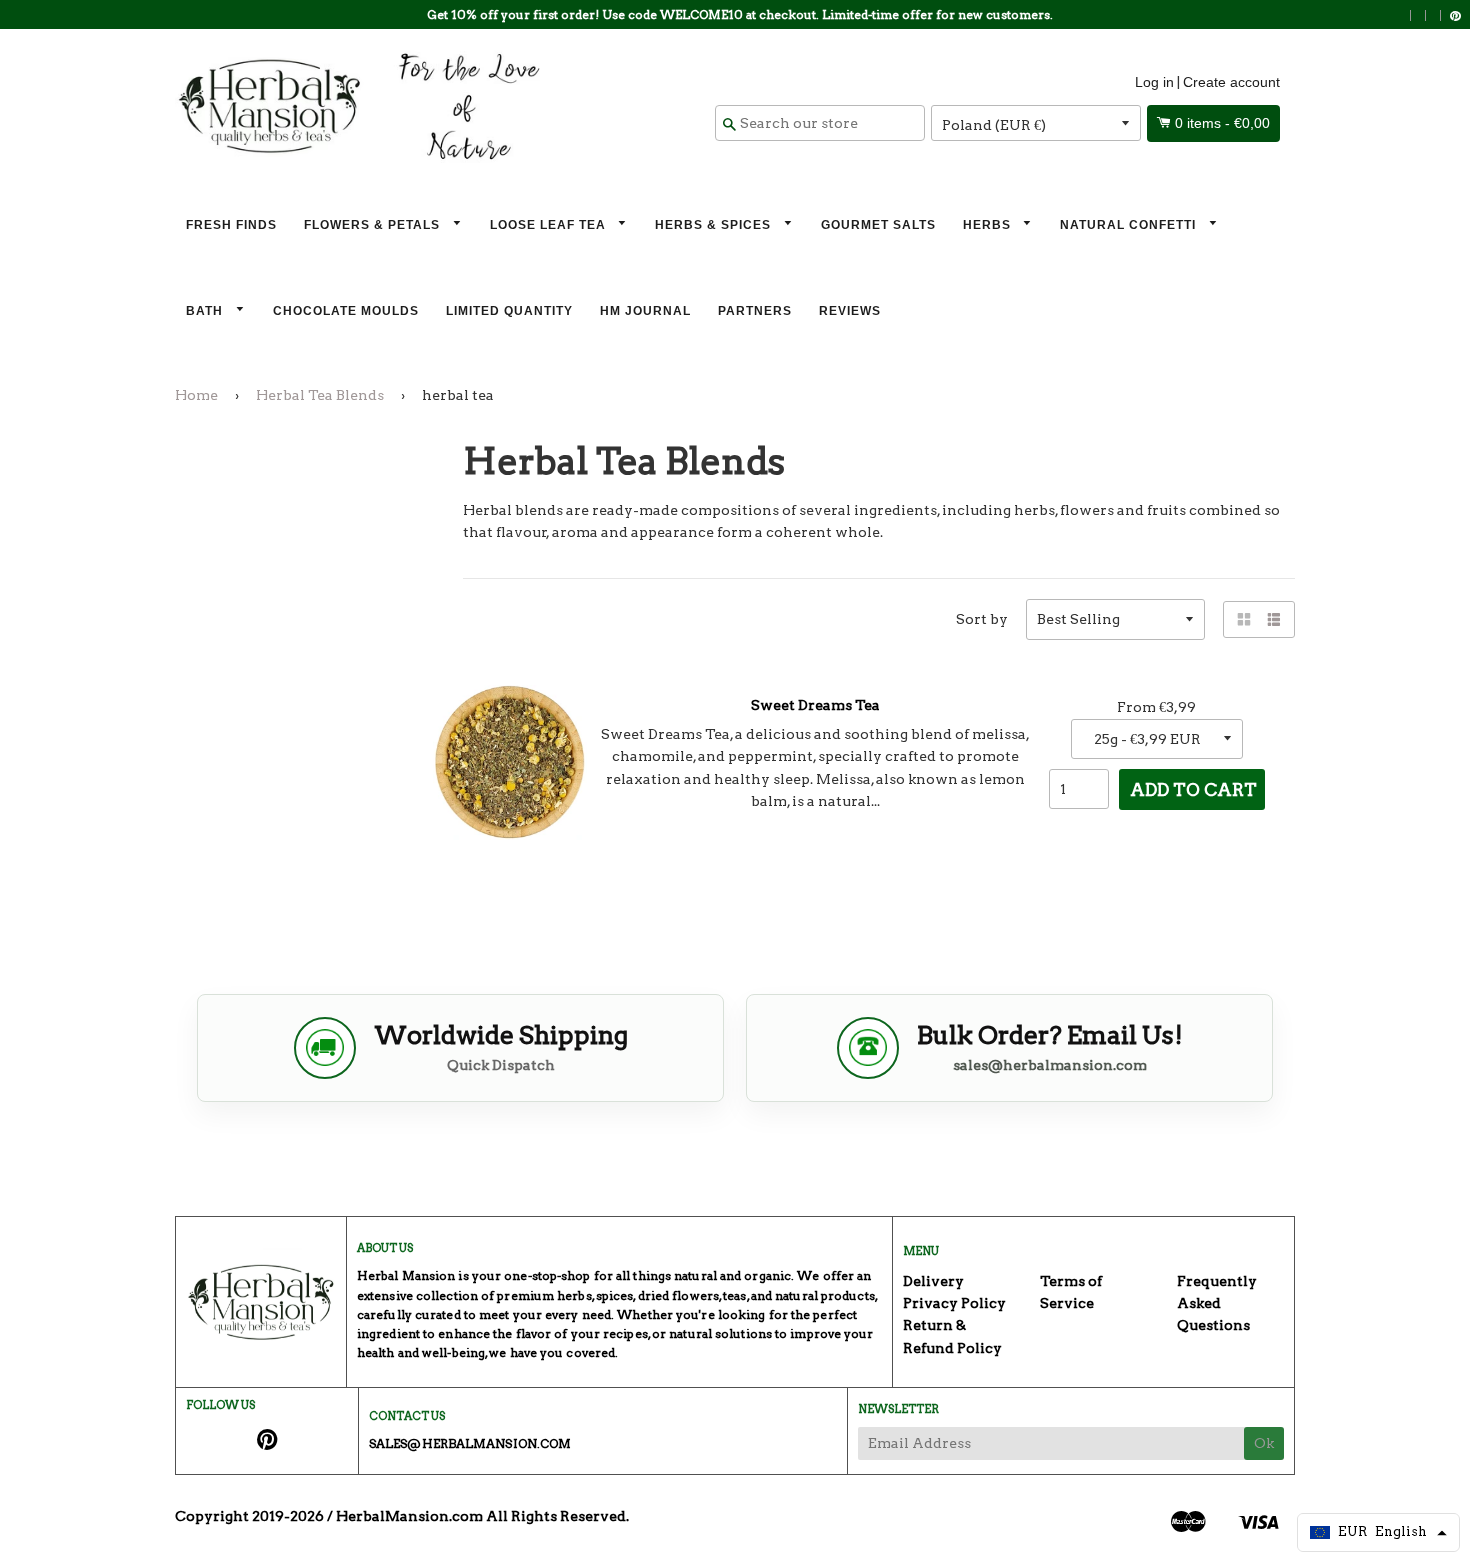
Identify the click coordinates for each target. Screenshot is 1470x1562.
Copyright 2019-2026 (249, 1516)
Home (196, 395)
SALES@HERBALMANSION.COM (470, 1443)
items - (1222, 123)
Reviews (850, 311)
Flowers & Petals (374, 225)
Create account (1231, 82)
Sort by (982, 619)
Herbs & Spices (715, 225)
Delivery (933, 1281)
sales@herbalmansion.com (1050, 1065)
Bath (206, 311)
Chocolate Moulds (346, 311)
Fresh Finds (231, 225)
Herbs (989, 225)
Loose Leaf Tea (550, 225)
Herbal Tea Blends (320, 395)
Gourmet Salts (878, 225)
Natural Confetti (1130, 225)
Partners (755, 311)
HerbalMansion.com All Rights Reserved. (482, 1516)
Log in (1154, 82)
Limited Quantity (509, 311)
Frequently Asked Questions (1217, 1303)
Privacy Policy (954, 1303)
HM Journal (645, 311)
